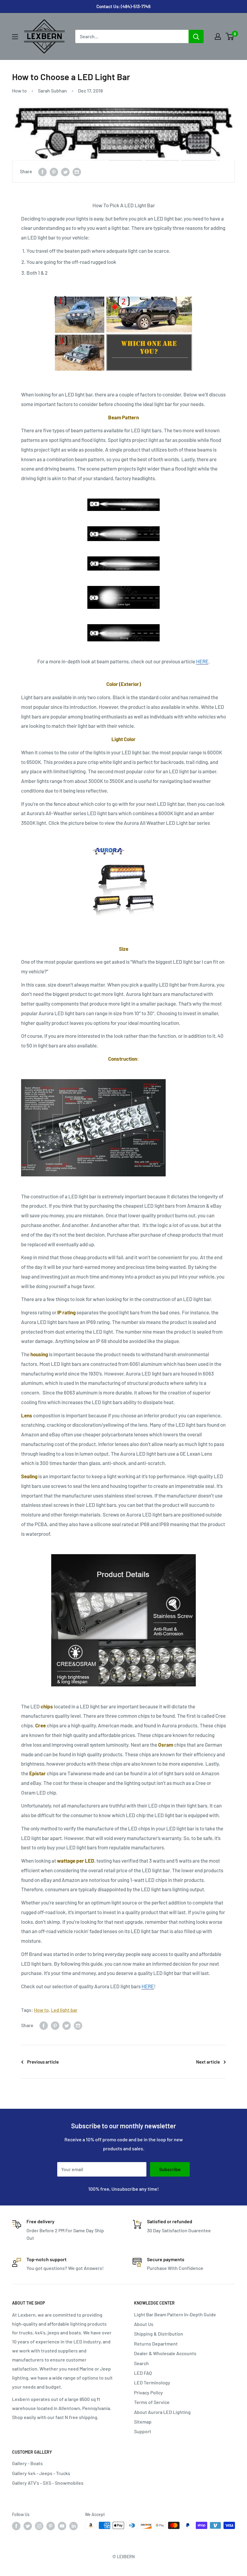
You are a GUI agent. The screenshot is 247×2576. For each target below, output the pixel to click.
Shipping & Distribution (159, 2334)
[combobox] (132, 36)
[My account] (218, 36)
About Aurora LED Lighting (162, 2412)
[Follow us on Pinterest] (51, 2526)
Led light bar (64, 2010)
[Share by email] (77, 172)
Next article (208, 2062)
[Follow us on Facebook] (16, 2526)
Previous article (43, 2062)
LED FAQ (143, 2373)
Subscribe (170, 2169)
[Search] (196, 36)
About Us (144, 2324)
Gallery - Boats (27, 2463)
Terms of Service (152, 2402)
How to (19, 91)
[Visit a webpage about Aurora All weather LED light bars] (123, 879)
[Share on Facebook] (42, 172)
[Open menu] (15, 37)
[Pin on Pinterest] (54, 172)
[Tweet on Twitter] (65, 172)
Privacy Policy (149, 2392)
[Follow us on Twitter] (28, 2526)
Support (143, 2431)
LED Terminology (152, 2382)
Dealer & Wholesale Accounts (165, 2353)
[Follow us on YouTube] (62, 2526)
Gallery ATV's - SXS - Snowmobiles (48, 2483)
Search (141, 2363)
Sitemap (143, 2422)
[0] (230, 36)
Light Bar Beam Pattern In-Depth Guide (175, 2314)
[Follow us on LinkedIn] (73, 2526)
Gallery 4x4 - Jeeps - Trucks (41, 2473)
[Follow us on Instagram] (39, 2526)
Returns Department (156, 2344)
